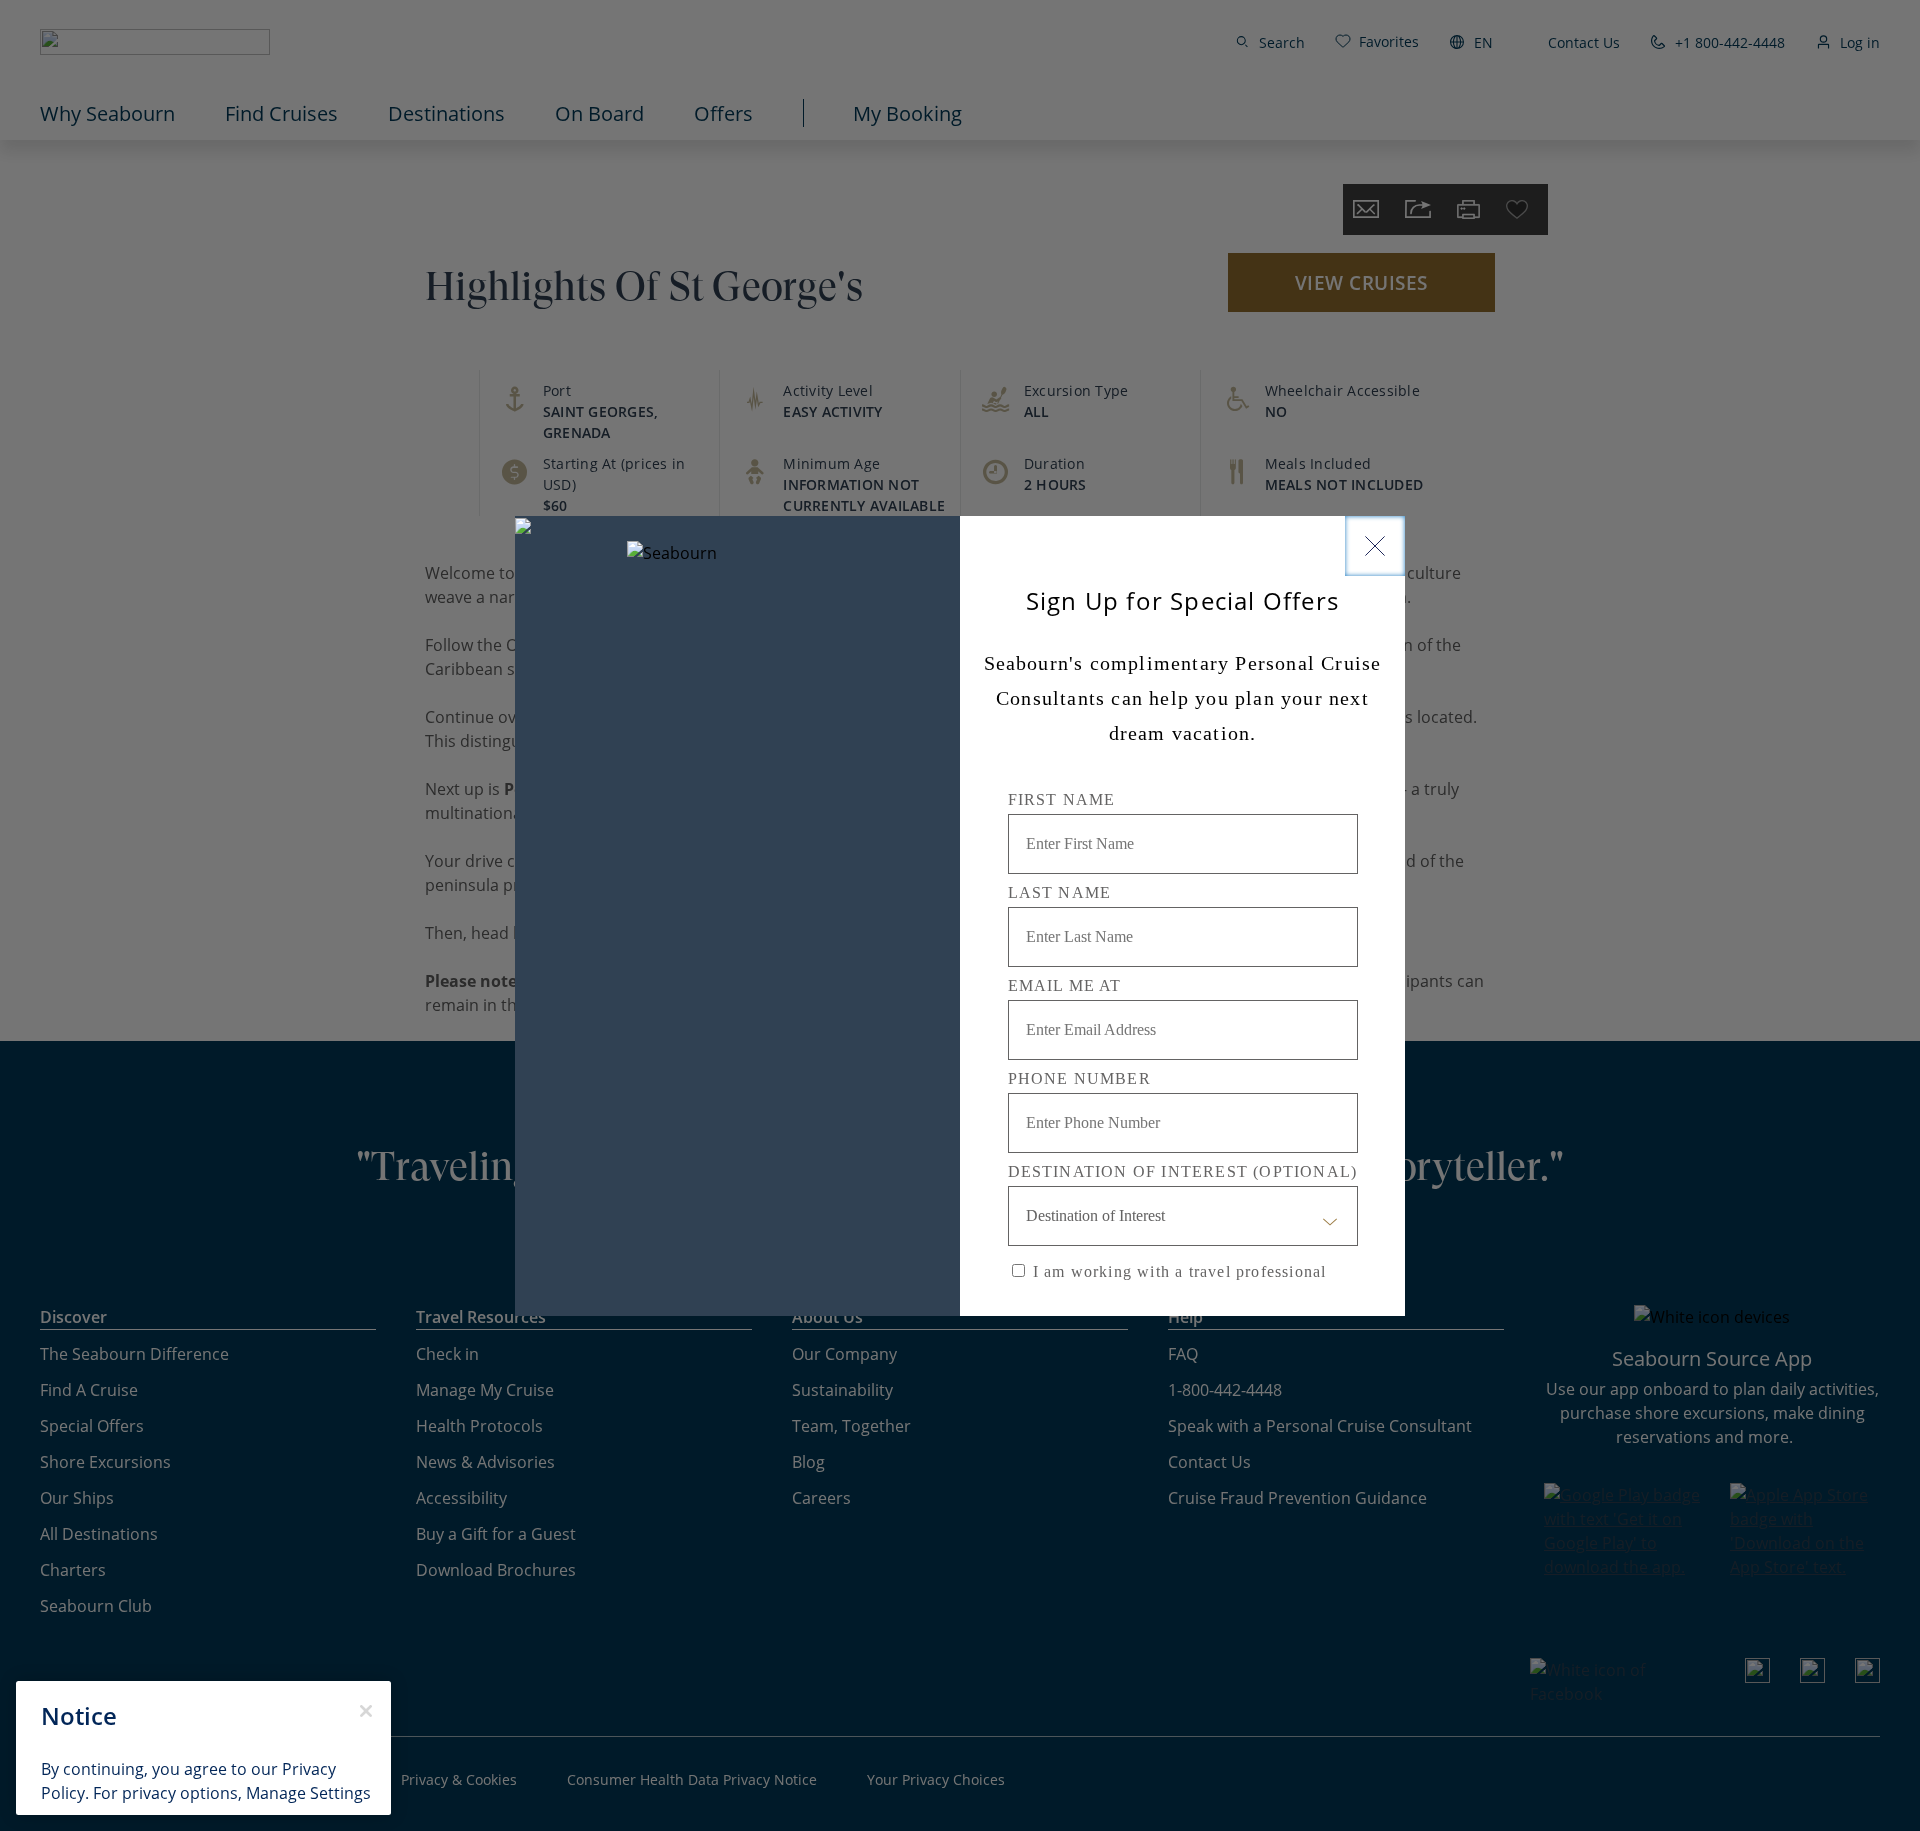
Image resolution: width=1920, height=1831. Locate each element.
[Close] (1375, 546)
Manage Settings (308, 1792)
